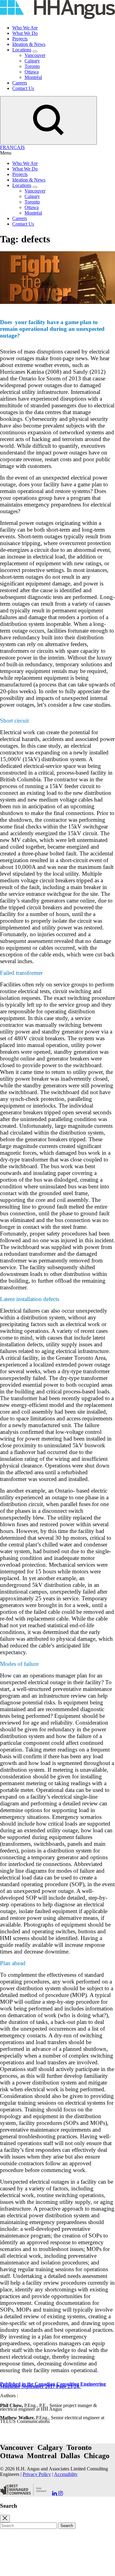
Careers (20, 83)
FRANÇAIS (12, 147)
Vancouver (35, 55)
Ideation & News (29, 44)
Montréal (33, 77)
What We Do (25, 33)
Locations (22, 50)
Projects (20, 39)
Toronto (32, 66)
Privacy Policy (37, 2474)
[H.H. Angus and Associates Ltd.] (57, 17)
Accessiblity (66, 2474)
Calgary (32, 61)
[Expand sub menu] (35, 51)
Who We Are (25, 28)
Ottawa (32, 72)
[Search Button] (48, 120)
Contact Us (23, 88)
